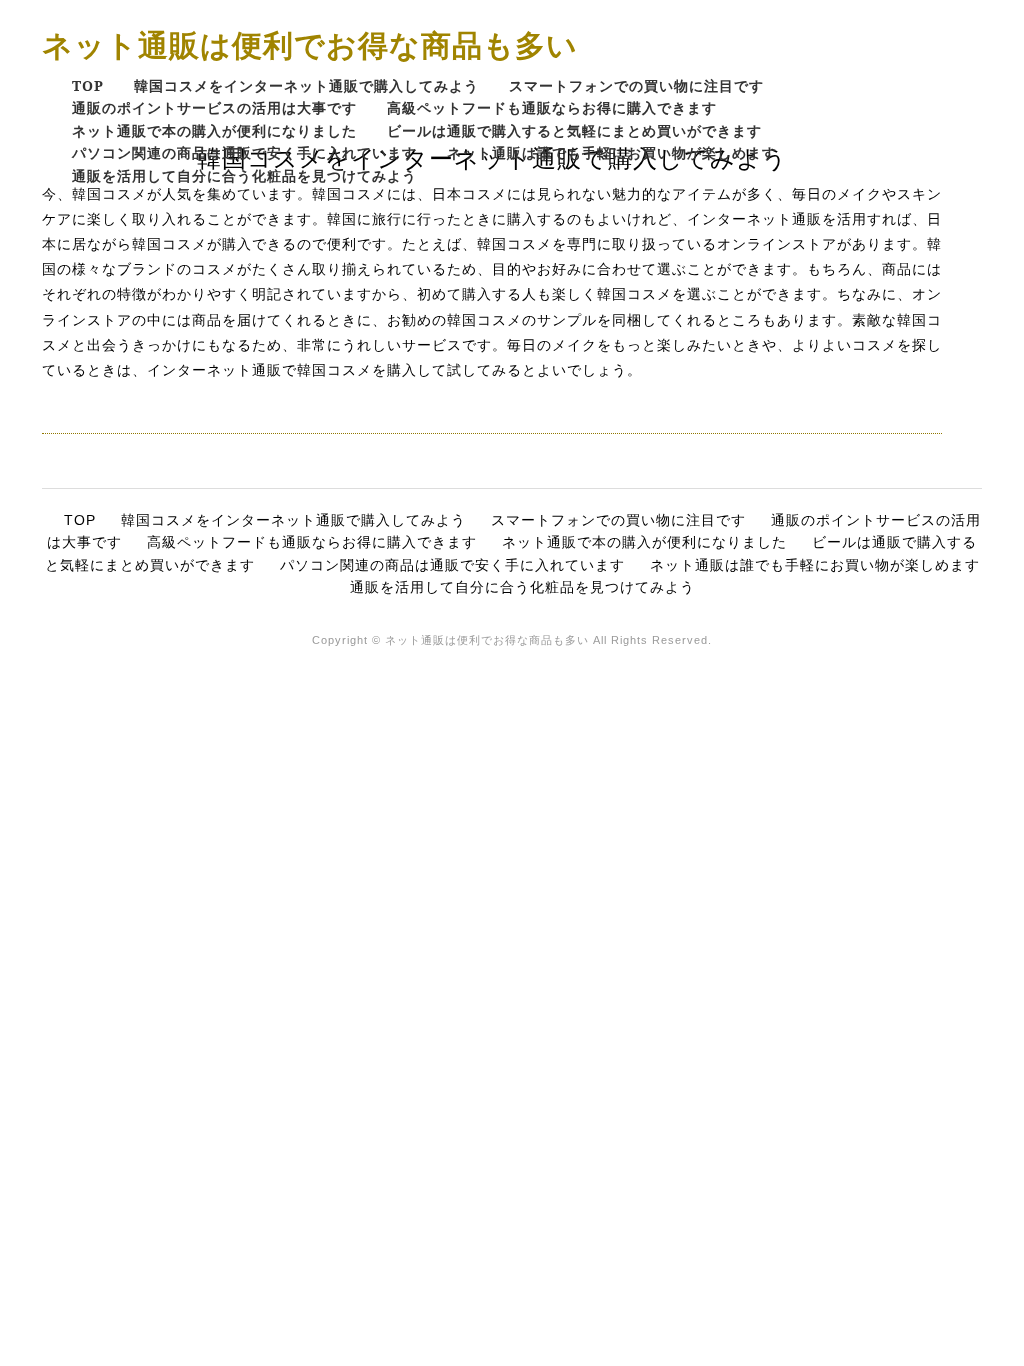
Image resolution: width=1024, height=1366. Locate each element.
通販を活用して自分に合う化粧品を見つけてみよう (244, 175)
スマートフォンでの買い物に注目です (636, 85)
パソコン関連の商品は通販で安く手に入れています (244, 152)
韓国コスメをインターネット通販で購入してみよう (306, 85)
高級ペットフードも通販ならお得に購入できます (552, 107)
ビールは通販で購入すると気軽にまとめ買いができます (574, 130)
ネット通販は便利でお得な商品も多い (310, 44)
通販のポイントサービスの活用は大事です (214, 107)
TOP (88, 85)
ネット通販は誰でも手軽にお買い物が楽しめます (612, 152)
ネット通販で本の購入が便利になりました (214, 130)
